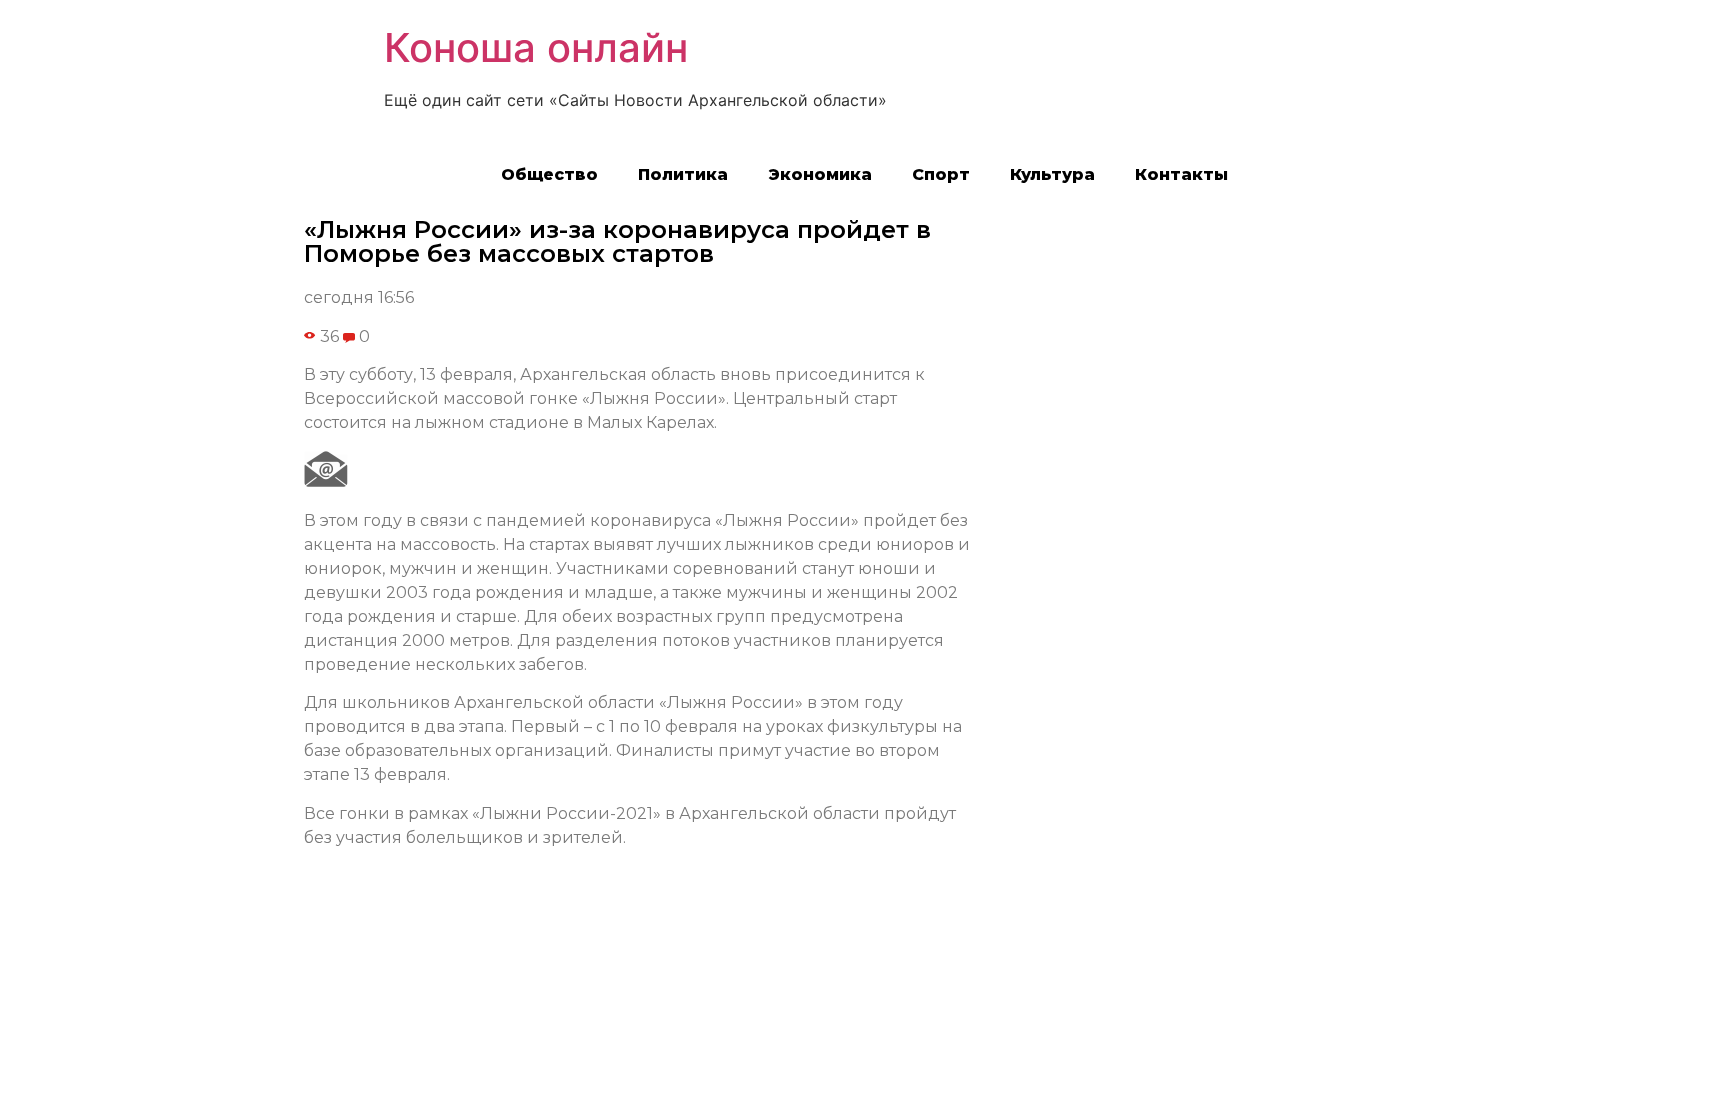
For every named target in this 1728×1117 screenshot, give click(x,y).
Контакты (1181, 174)
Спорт (941, 174)
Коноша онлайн (536, 47)
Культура (1052, 174)
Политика (683, 174)
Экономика (820, 174)
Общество (549, 174)
